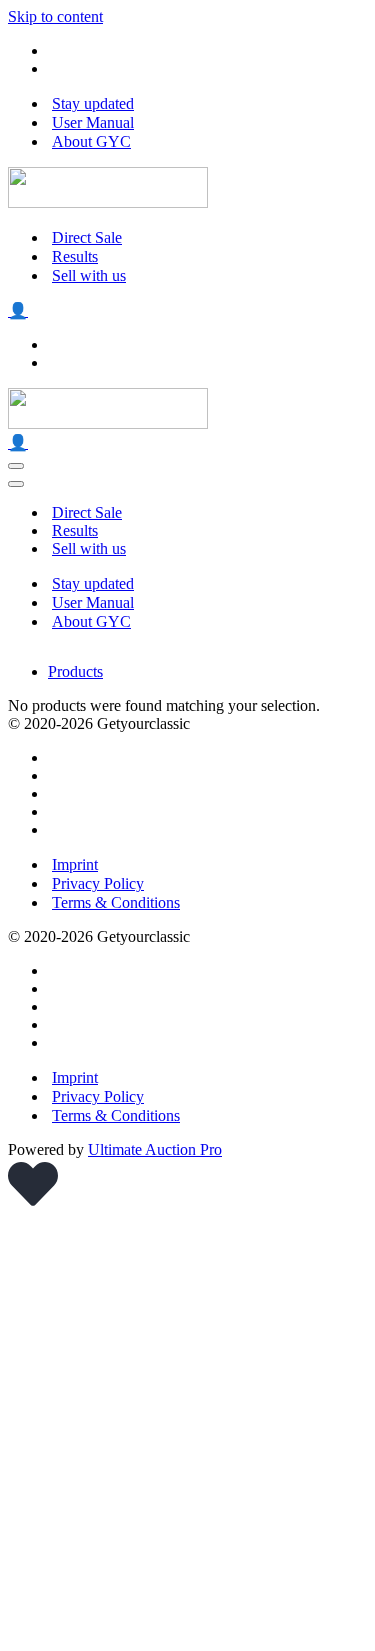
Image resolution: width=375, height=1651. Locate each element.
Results (75, 256)
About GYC (91, 141)
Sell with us (89, 275)
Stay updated (93, 103)
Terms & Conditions (116, 902)
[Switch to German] (57, 68)
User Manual (93, 122)
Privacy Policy (98, 883)
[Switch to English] (57, 50)
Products (75, 671)
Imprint (75, 864)
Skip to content (55, 16)
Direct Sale (87, 237)
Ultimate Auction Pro (155, 1149)
